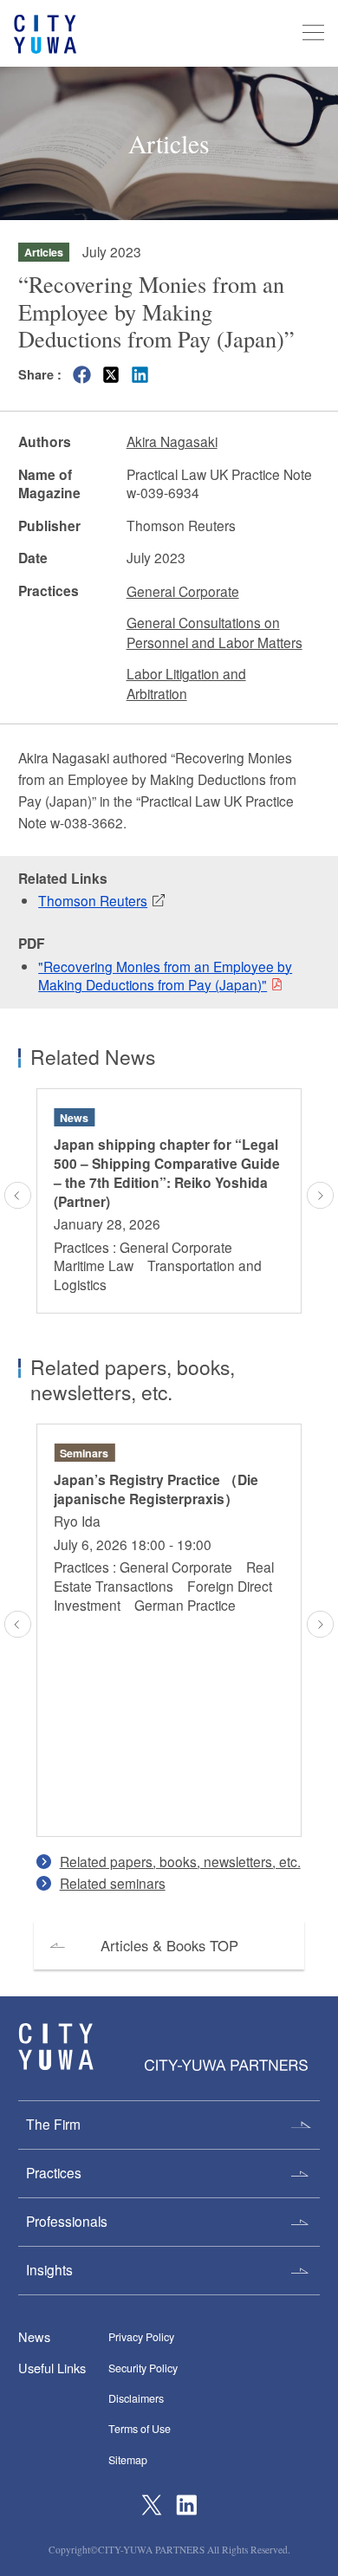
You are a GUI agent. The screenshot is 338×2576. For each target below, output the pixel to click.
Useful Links (52, 2368)
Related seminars (113, 1883)
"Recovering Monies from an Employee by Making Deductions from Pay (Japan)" (165, 976)
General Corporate (183, 591)
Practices (54, 2172)
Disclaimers (136, 2398)
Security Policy (143, 2368)
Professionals (67, 2221)
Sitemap (128, 2460)
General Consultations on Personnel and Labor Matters (214, 632)
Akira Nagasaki (172, 441)
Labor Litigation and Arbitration (186, 683)
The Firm (53, 2124)
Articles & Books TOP (169, 1945)
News (34, 2336)
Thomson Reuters (93, 900)
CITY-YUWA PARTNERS (56, 2047)
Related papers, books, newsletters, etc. (180, 1861)
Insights (49, 2269)
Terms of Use (140, 2429)
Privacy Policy (141, 2337)
